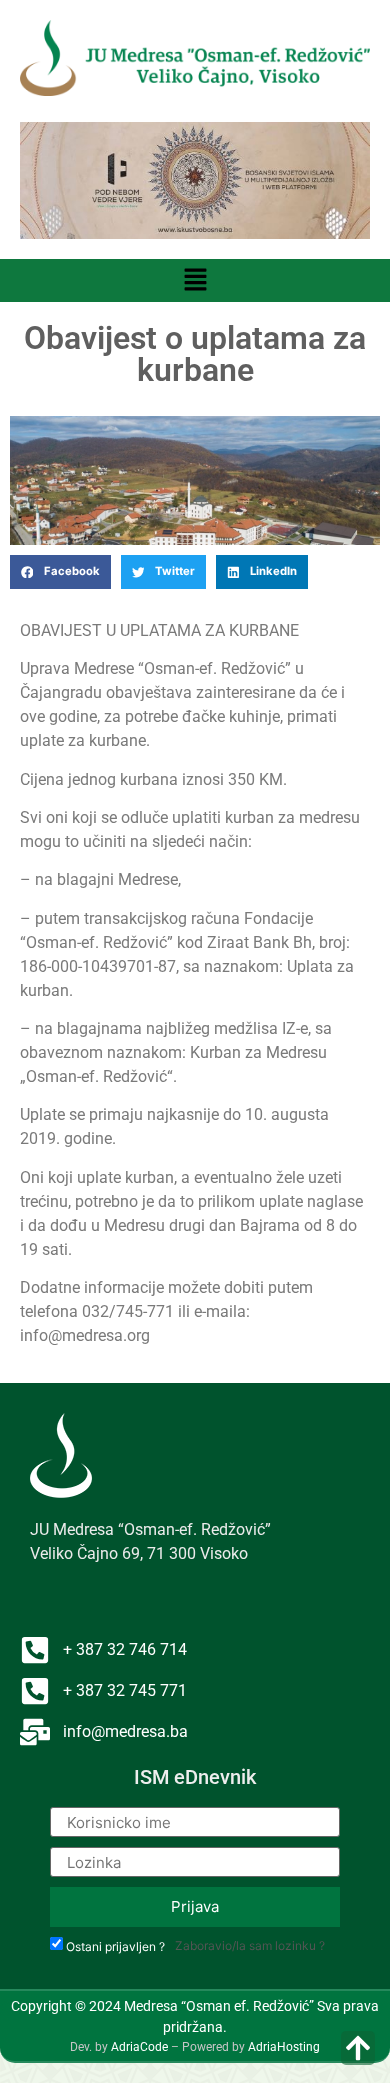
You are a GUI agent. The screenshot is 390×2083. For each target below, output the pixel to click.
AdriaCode (139, 2047)
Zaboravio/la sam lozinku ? (250, 1945)
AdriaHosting (284, 2047)
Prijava (195, 1906)
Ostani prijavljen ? (115, 1947)
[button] (195, 280)
